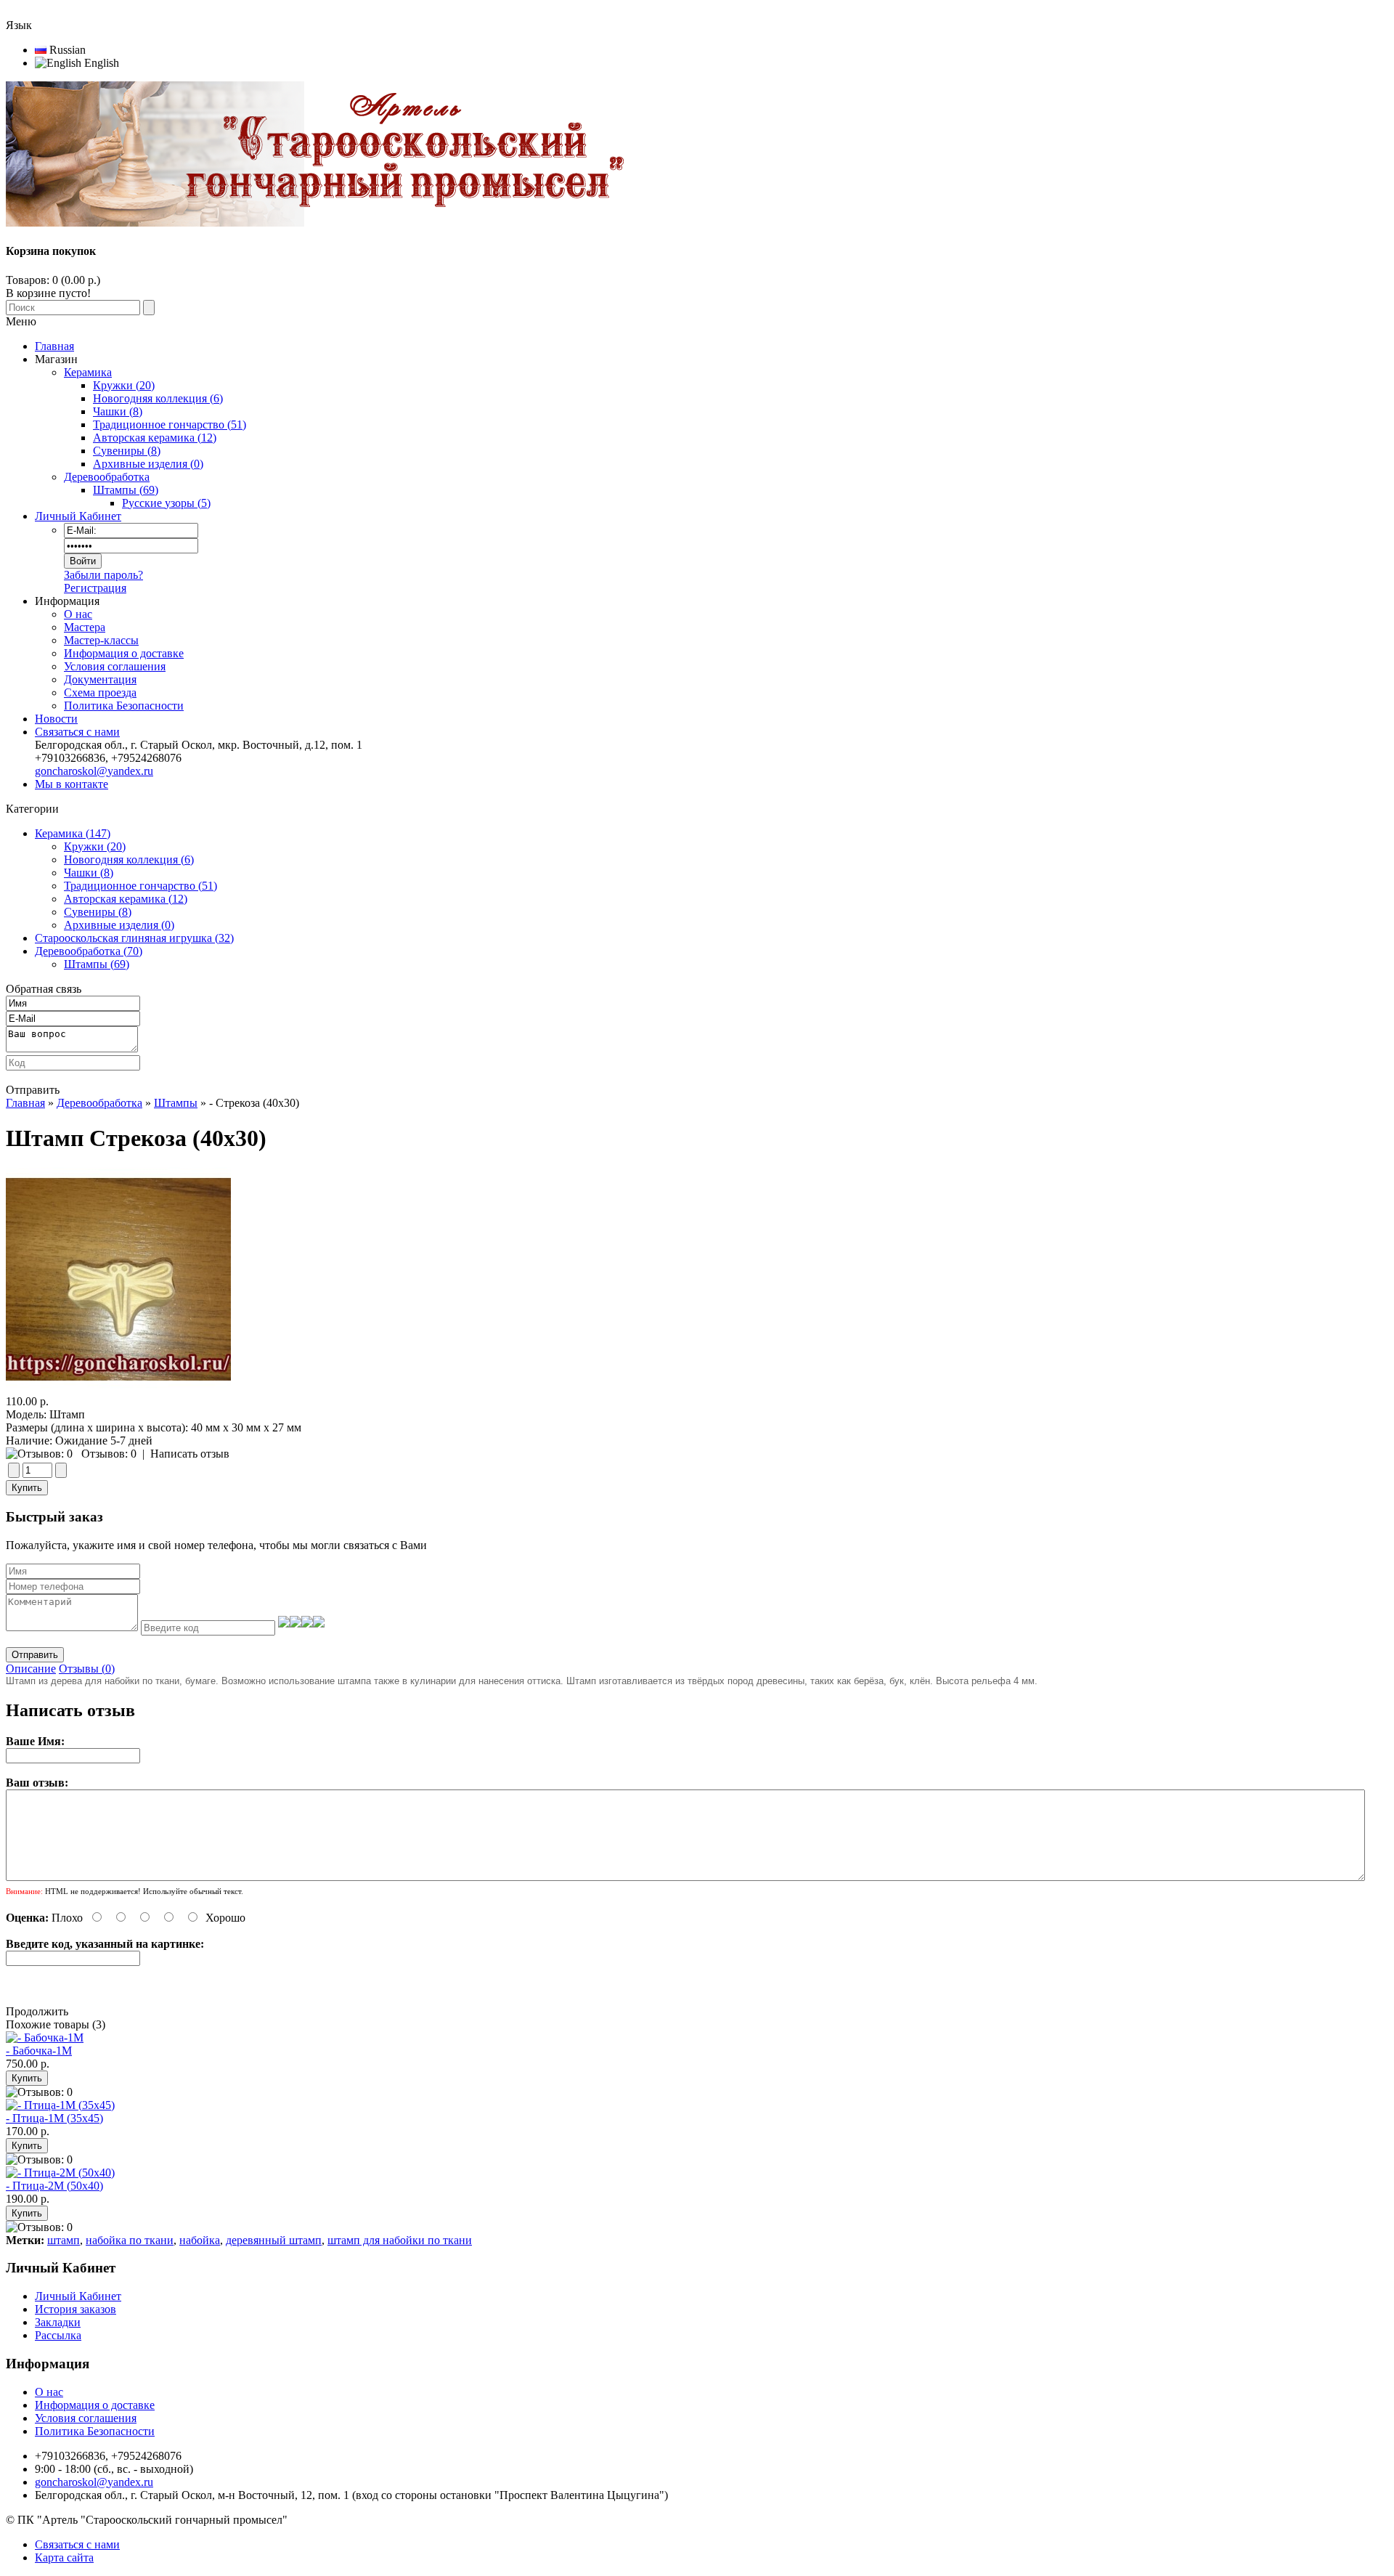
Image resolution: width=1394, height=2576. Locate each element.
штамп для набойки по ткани (400, 2240)
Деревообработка (99, 1103)
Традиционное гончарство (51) (140, 886)
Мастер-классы (101, 640)
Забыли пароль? (103, 575)
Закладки (58, 2322)
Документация (100, 679)
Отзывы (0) (87, 1669)
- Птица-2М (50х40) (54, 2186)
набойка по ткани (130, 2240)
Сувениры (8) (98, 912)
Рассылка (58, 2335)
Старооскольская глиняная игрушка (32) (134, 938)
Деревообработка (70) (89, 951)
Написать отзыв (190, 1454)
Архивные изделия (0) (119, 925)
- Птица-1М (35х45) (54, 2118)
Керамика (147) (73, 833)
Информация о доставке (124, 653)
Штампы (176, 1103)
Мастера (85, 627)
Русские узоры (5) (166, 503)
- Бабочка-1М (39, 2051)
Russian (66, 50)
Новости (56, 719)
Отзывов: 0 (109, 1454)
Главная (25, 1103)
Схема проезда (100, 692)
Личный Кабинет (78, 516)
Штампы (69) (97, 964)
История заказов (76, 2309)
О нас (78, 614)
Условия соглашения (115, 666)
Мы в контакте (72, 784)
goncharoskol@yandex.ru (94, 771)
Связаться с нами (77, 732)
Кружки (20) (95, 846)
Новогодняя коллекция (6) (129, 860)
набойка (200, 2240)
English (100, 63)
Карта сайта (64, 2557)
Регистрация (95, 588)
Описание (31, 1669)
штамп (64, 2240)
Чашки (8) (89, 873)
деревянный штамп (274, 2240)
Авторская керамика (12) (126, 899)
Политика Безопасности (124, 706)
